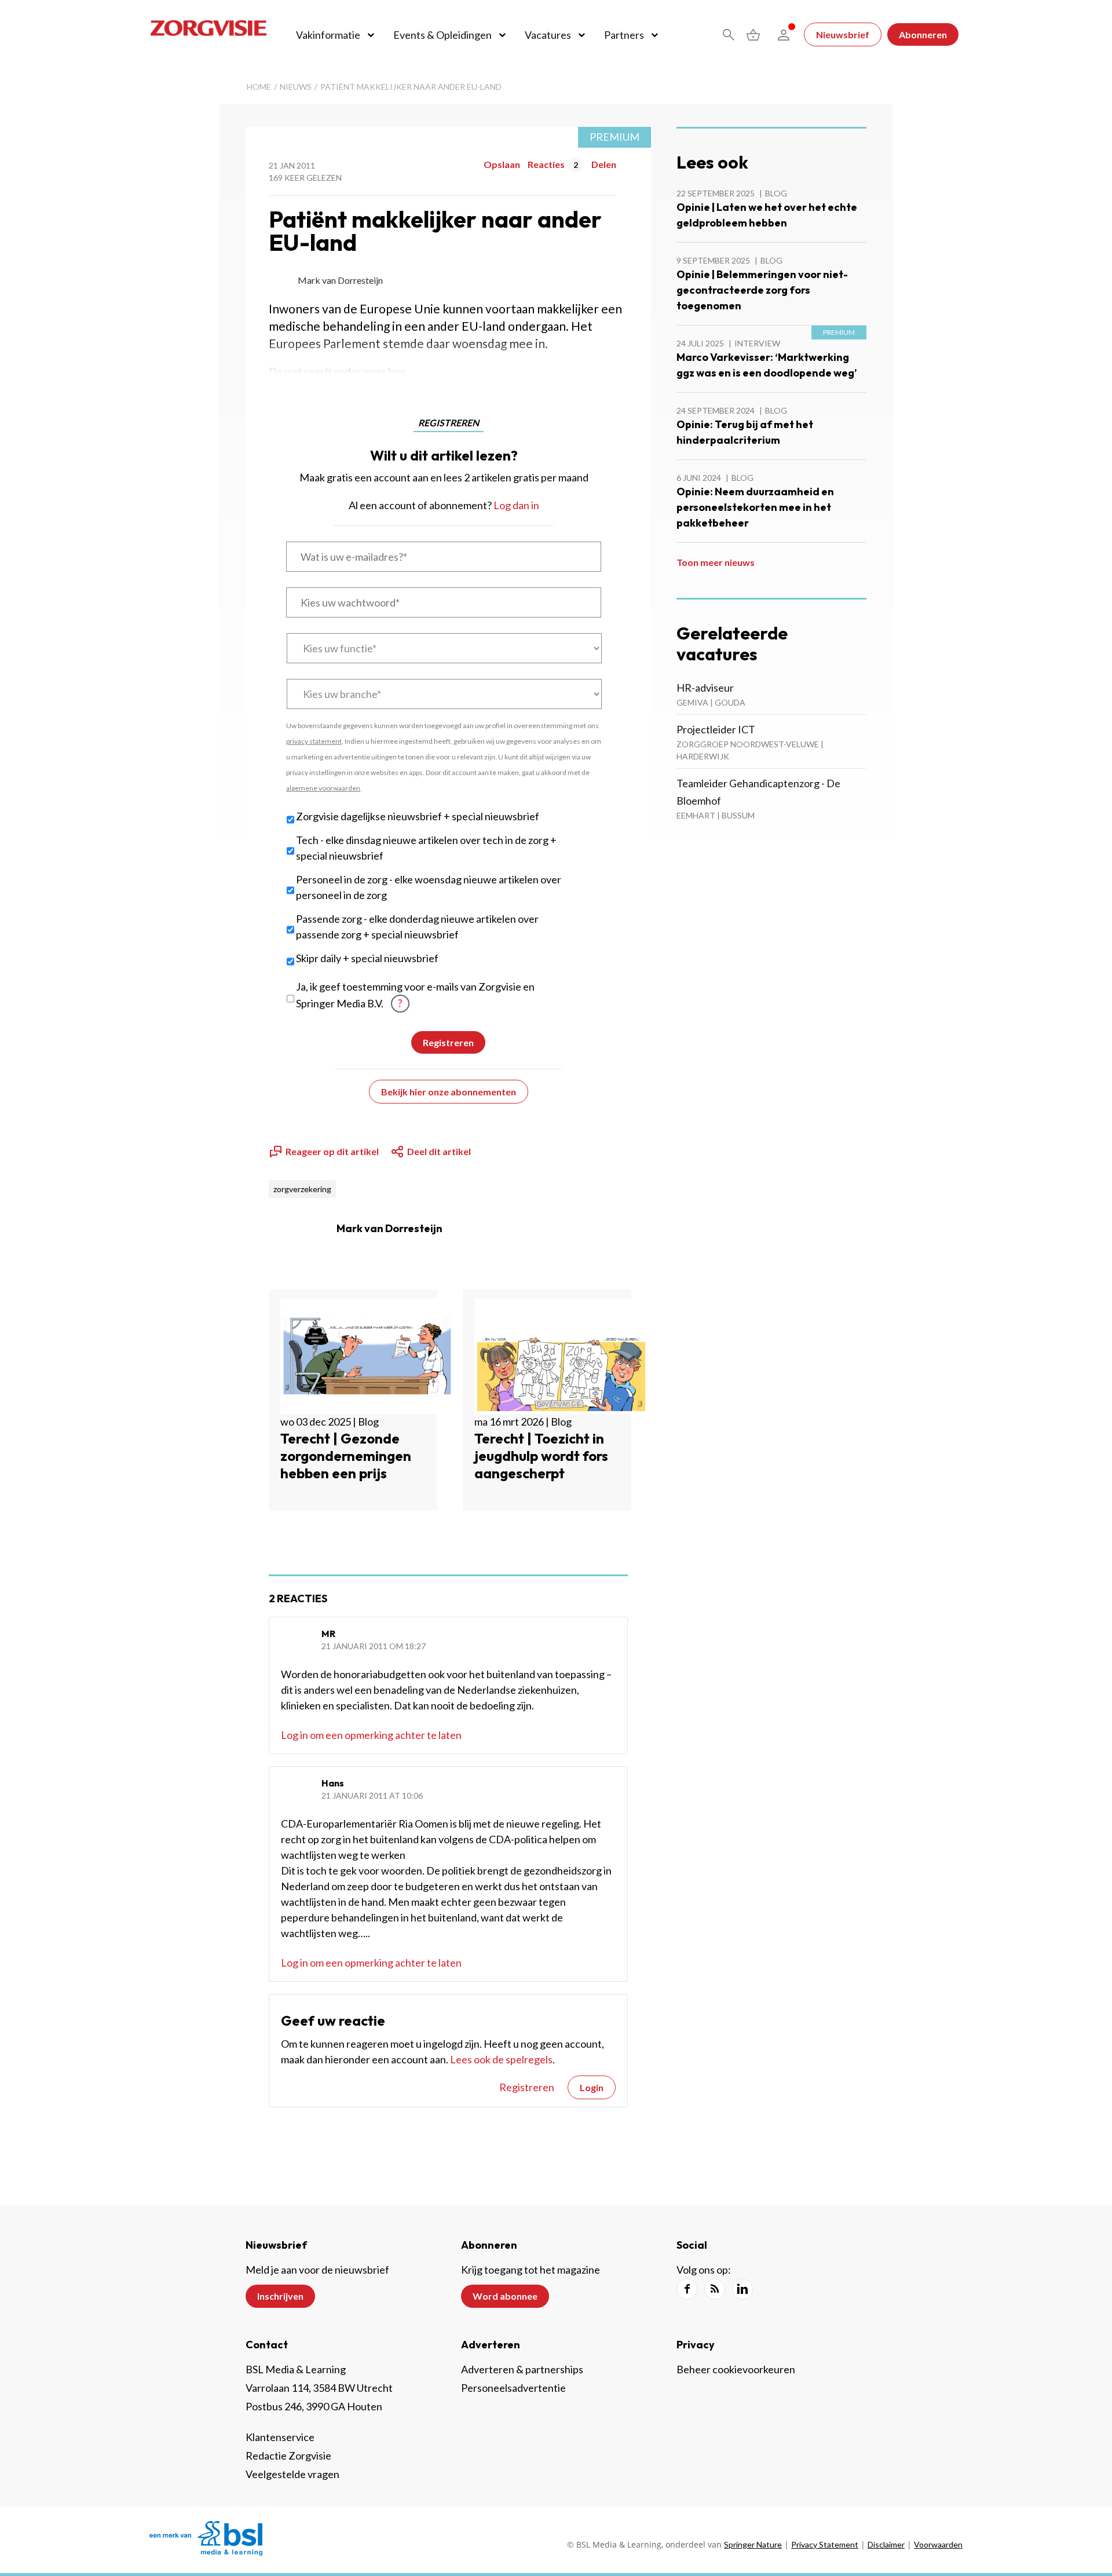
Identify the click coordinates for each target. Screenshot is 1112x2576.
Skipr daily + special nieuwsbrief (367, 958)
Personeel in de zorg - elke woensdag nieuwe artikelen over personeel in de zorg (429, 887)
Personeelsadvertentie (513, 2388)
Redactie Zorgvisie (288, 2456)
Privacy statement (825, 2544)
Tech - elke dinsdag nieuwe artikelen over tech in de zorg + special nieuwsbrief (426, 848)
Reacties (553, 164)
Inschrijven (280, 2296)
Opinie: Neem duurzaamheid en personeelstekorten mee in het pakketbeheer (755, 507)
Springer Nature (753, 2544)
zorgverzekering (302, 1189)
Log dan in (516, 505)
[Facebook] (687, 2289)
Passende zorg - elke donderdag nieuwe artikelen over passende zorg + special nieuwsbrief (417, 927)
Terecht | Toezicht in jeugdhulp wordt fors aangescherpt (541, 1456)
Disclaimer (886, 2544)
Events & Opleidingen (442, 35)
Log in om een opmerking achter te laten (371, 1735)
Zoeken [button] (729, 35)
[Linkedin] (742, 2289)
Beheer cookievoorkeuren (736, 2369)
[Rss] (715, 2289)
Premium (614, 137)
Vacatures (548, 35)
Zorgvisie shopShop (753, 35)
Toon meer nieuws (716, 562)
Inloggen (784, 35)
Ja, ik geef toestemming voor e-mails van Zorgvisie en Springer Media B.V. (415, 995)
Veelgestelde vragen (292, 2474)
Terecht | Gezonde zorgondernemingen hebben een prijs (346, 1456)
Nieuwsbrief (843, 34)
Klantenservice (280, 2437)
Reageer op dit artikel (332, 1151)
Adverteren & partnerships (522, 2369)
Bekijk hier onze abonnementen (449, 1092)
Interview (757, 343)
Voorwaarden (938, 2544)
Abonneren (923, 34)
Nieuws (296, 87)
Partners (624, 35)
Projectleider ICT (716, 729)
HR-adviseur (705, 688)
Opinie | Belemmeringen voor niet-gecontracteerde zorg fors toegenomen (762, 290)
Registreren (527, 2087)
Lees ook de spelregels (501, 2059)
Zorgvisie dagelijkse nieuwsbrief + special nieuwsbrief (418, 816)
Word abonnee (505, 2296)
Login (592, 2087)
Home (259, 87)
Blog (776, 193)
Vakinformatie (328, 35)
